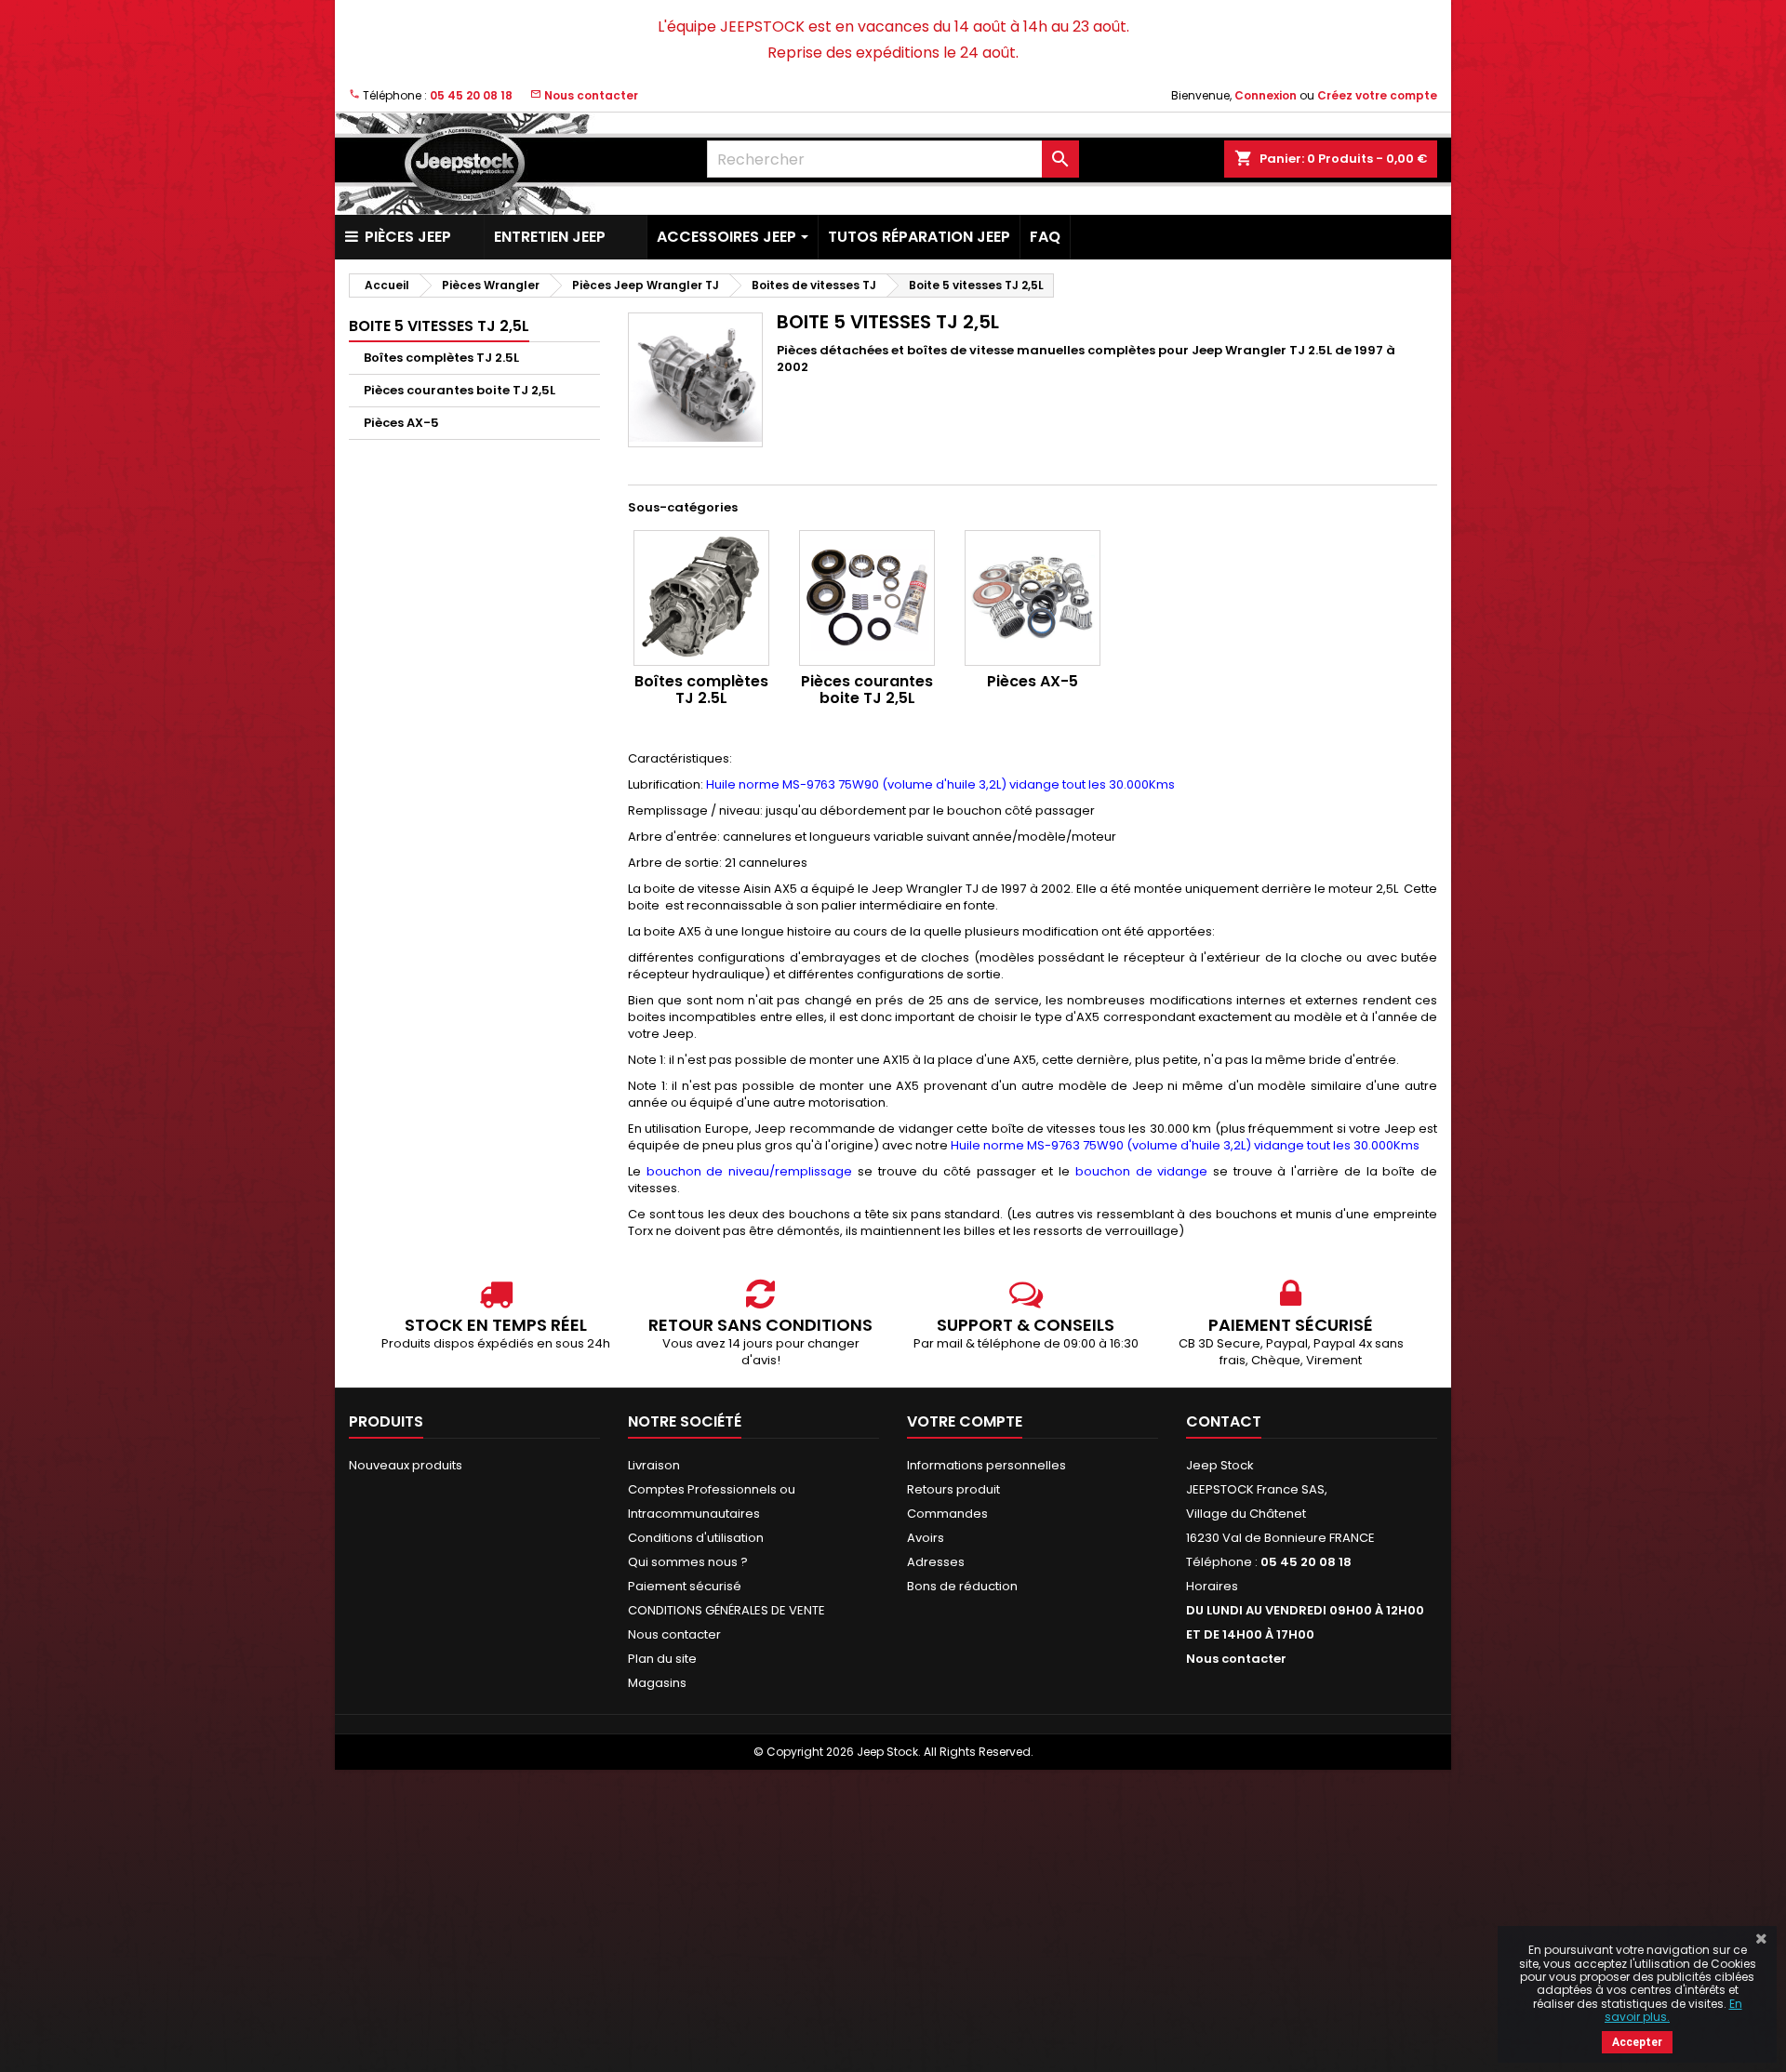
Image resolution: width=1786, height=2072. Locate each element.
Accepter (1637, 2042)
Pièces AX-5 (401, 423)
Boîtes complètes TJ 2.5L (441, 358)
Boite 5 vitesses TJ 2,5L (439, 326)
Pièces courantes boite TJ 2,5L (460, 390)
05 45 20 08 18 (471, 95)
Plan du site (662, 1659)
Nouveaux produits (406, 1465)
